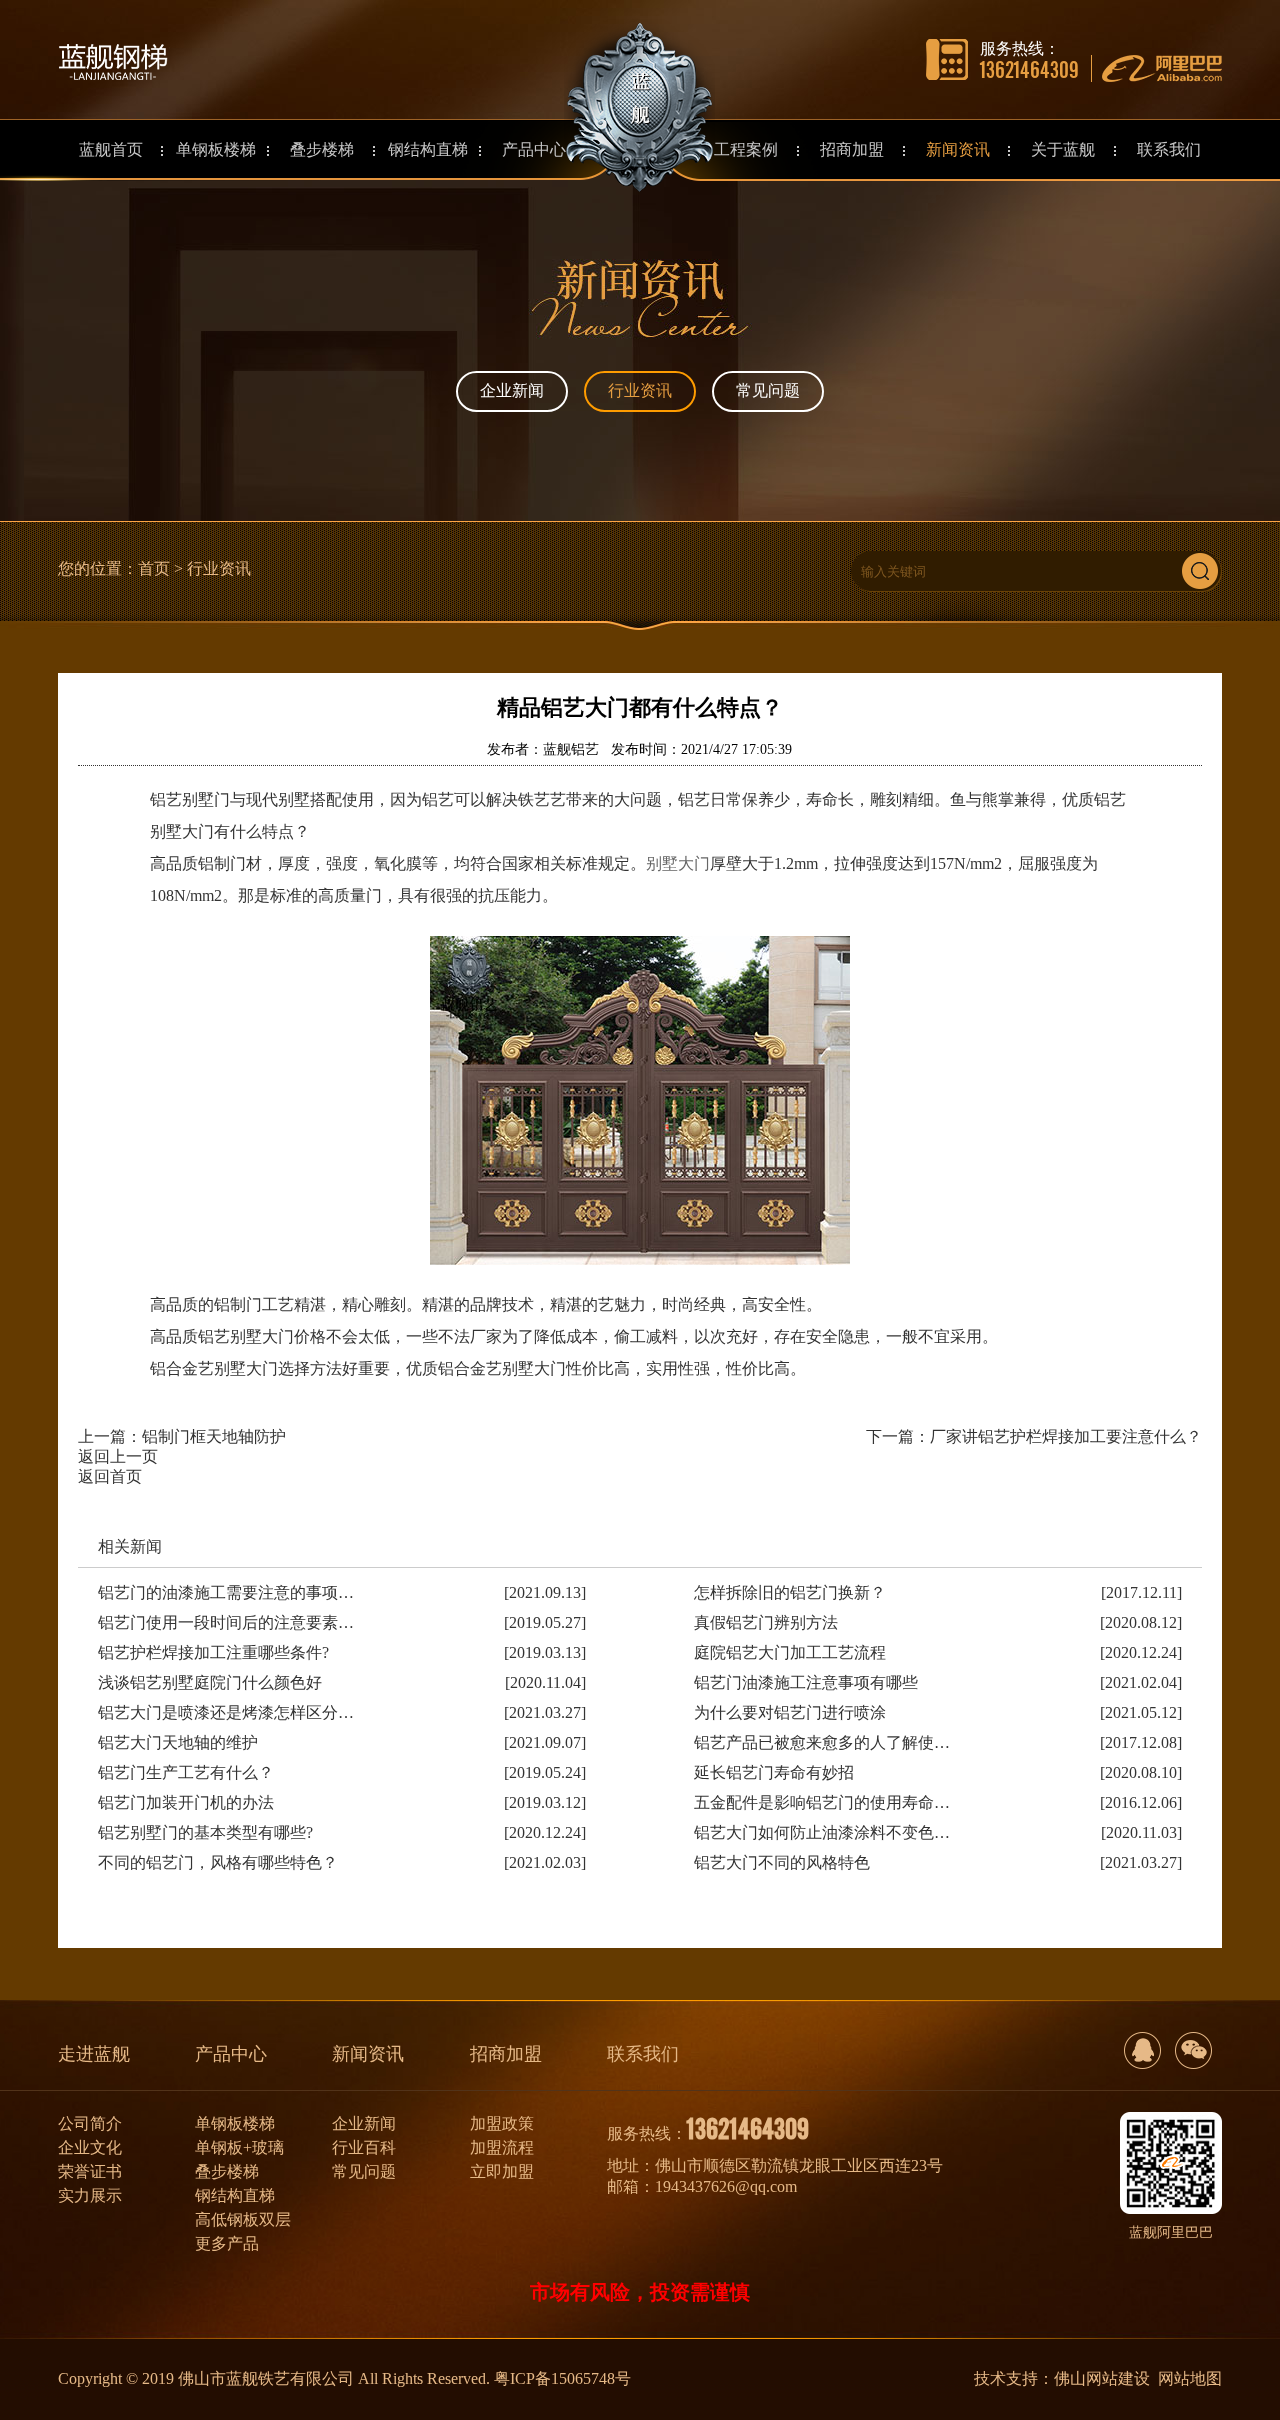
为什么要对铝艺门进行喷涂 (790, 1712)
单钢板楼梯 (235, 2123)
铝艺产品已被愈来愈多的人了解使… (822, 1742)
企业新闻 (512, 390)
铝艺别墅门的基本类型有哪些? (205, 1832)
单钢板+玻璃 (239, 2147)
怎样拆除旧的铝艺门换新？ (790, 1592)
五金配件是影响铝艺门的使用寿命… (822, 1802)
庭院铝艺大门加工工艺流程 (790, 1652)
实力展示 (90, 2195)
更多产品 (227, 2243)
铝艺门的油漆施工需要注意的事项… (226, 1592)
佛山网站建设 (1102, 2378)
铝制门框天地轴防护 (214, 1436)
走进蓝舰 (94, 2054)
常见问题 (768, 390)
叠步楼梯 (227, 2171)
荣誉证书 (90, 2171)
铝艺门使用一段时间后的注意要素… (226, 1622)
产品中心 (231, 2054)
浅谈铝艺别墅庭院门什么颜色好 (210, 1682)
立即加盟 (502, 2171)
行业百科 (364, 2147)
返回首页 (110, 1476)
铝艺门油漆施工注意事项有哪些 (806, 1682)
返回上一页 (118, 1456)
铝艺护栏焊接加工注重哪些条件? (213, 1652)
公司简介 (90, 2123)
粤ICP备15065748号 (562, 2378)
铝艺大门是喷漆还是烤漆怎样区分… (226, 1712)
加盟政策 (502, 2123)
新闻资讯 (368, 2054)
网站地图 (1190, 2378)
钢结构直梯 (235, 2195)
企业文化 (90, 2147)
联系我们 (643, 2054)
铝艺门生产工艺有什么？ (186, 1772)
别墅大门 (678, 863)
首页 (154, 568)
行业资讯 (640, 390)
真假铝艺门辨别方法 (766, 1622)
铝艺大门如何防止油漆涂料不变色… (822, 1832)
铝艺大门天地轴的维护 (178, 1742)
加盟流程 (502, 2147)
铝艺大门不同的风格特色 (782, 1862)
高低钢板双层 (243, 2219)
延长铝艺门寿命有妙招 (774, 1772)
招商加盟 (506, 2054)
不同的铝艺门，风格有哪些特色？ (218, 1862)
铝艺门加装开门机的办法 (186, 1802)
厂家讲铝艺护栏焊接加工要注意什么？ (1066, 1436)
